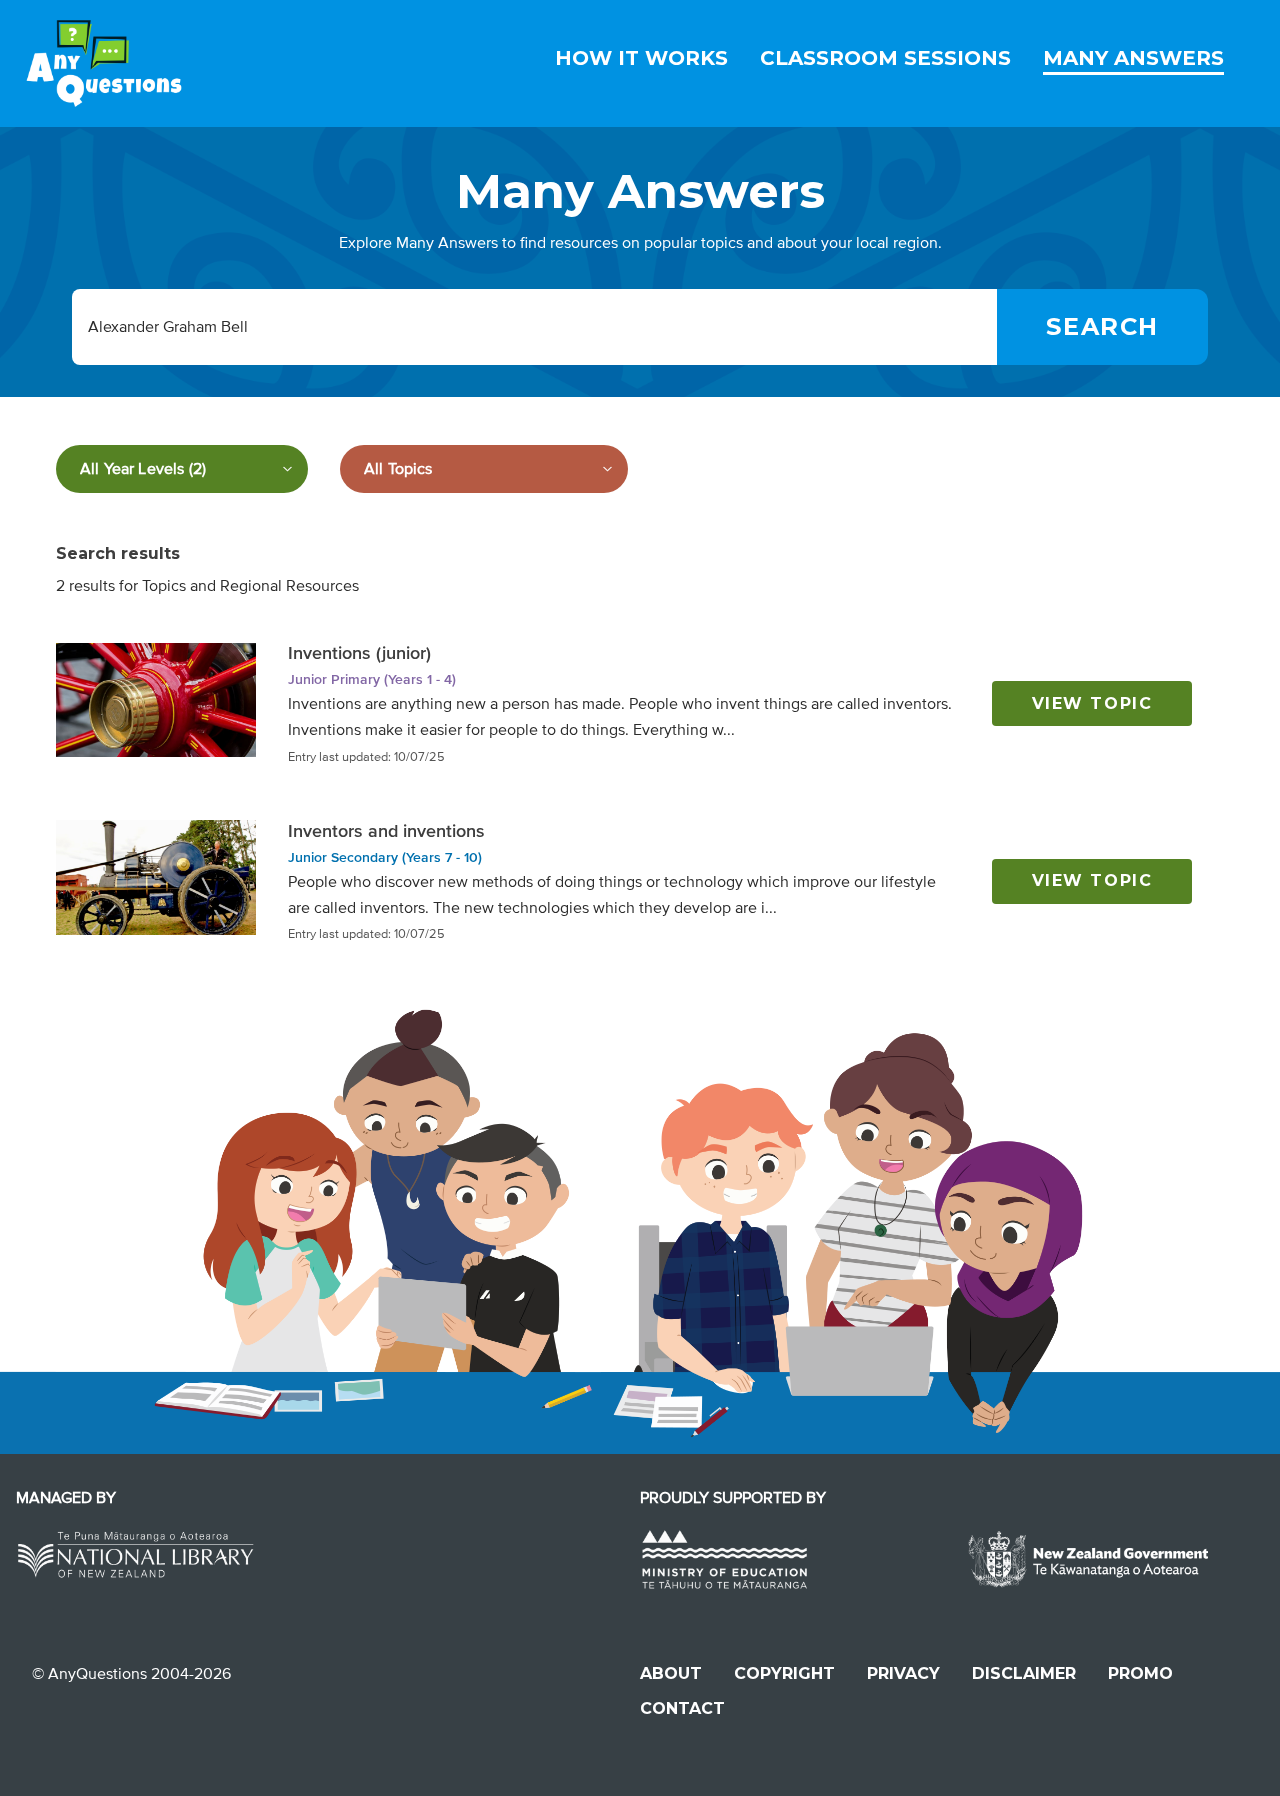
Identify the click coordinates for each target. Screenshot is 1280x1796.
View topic (1092, 703)
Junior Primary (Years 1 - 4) (372, 679)
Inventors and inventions (386, 831)
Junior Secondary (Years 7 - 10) (385, 857)
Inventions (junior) (359, 653)
